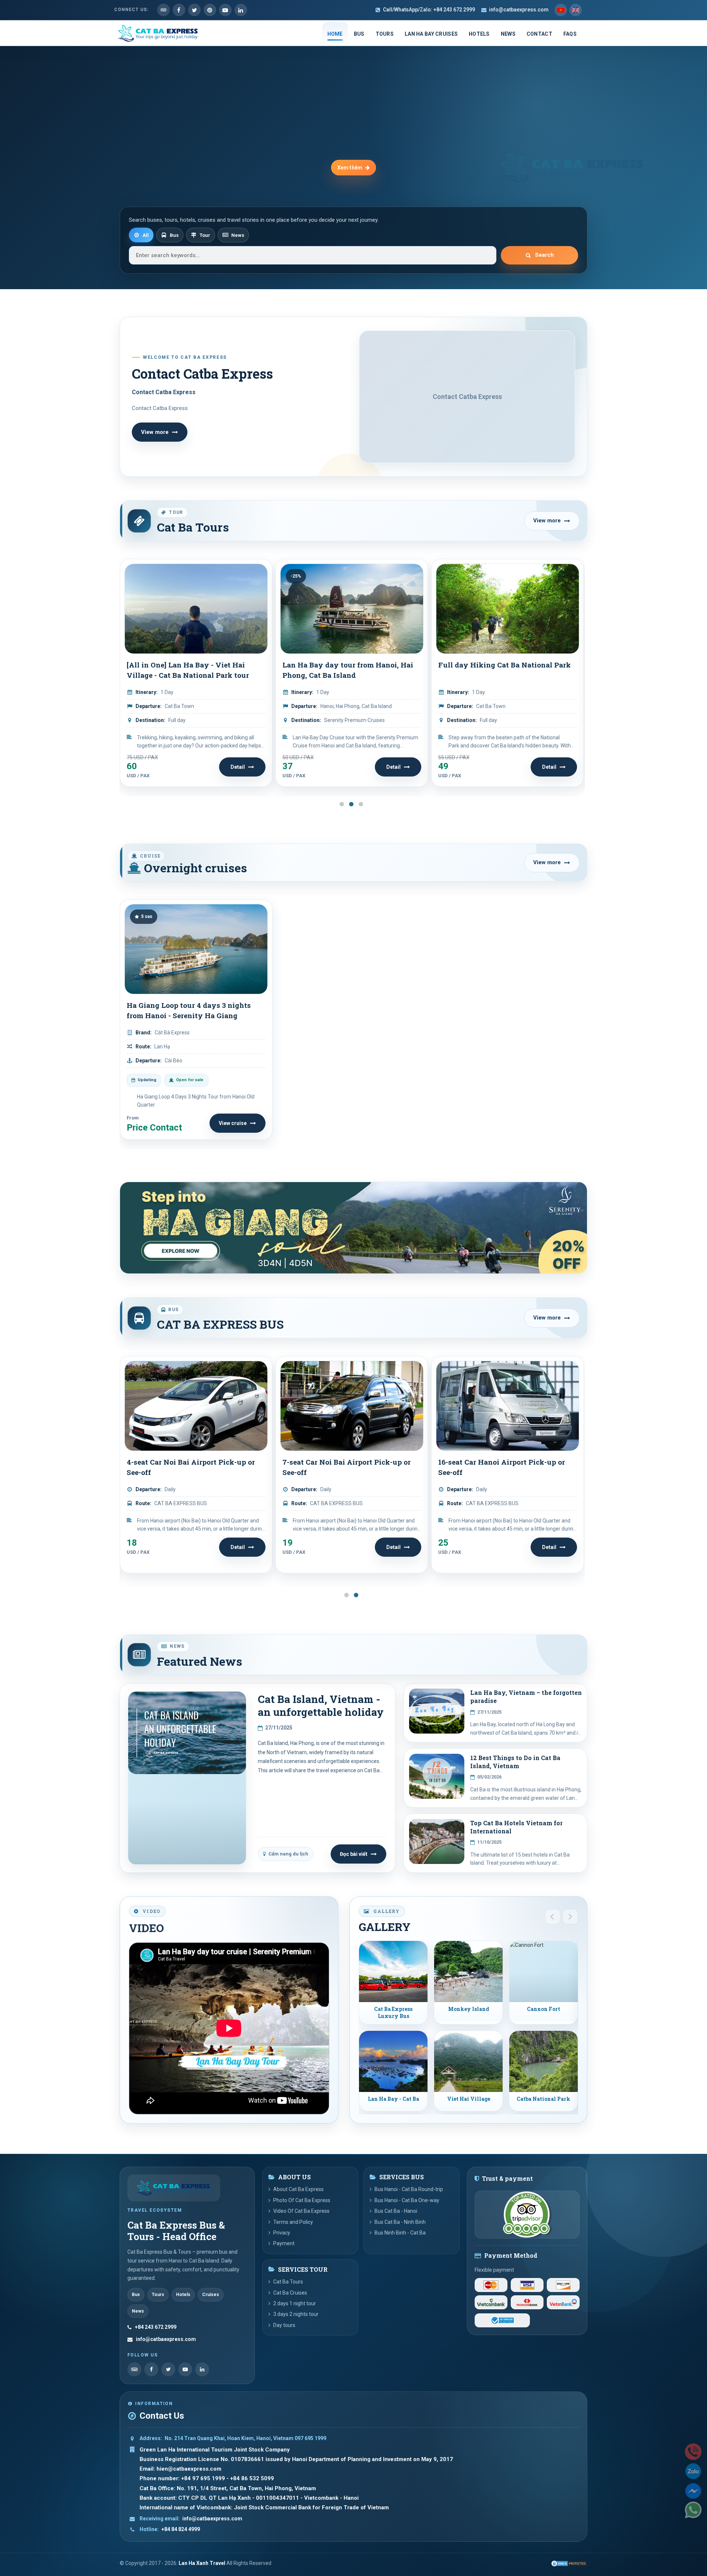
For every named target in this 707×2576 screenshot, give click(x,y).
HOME (335, 34)
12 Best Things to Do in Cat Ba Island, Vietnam (515, 1762)
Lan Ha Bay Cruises (431, 34)
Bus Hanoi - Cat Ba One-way (407, 2200)
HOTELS (479, 34)
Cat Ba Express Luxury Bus (393, 2013)
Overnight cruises (194, 868)
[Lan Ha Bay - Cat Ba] (393, 2061)
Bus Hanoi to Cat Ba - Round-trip (184, 1462)
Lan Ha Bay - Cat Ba (393, 2099)
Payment (284, 2243)
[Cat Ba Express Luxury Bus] (393, 1972)
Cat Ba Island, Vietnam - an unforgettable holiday (321, 1705)
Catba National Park (544, 2099)
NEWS (508, 34)
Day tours (284, 2325)
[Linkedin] (241, 10)
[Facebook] (151, 2369)
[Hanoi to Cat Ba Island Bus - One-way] (352, 1406)
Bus (174, 235)
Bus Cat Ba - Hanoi (396, 2211)
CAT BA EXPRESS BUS (220, 1324)
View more (155, 432)
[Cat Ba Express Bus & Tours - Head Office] (174, 2188)
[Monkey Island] (468, 1972)
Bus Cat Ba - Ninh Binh (400, 2222)
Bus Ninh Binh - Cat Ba (400, 2233)
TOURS (385, 34)
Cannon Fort (544, 2009)
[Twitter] (194, 10)
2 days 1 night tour (295, 2303)
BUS (359, 34)
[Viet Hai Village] (468, 2061)
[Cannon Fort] (544, 1972)
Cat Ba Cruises (290, 2293)
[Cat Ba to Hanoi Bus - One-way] (508, 1406)
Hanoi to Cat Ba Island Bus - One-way (349, 1462)
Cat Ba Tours (193, 527)
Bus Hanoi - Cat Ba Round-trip (409, 2189)
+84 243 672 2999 (156, 2327)
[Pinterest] (210, 10)
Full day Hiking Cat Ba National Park (349, 665)
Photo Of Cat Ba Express (302, 2200)
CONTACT (539, 34)
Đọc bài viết (354, 1854)
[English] (576, 10)
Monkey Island (469, 2009)
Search (544, 255)
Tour (205, 235)
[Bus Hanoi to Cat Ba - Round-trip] (196, 1406)
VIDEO (146, 1928)
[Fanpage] (179, 10)
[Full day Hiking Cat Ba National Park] (352, 609)
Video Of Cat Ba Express (301, 2211)
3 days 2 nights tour (296, 2314)
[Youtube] (225, 10)
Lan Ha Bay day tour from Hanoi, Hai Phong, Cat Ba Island (192, 670)
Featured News (200, 1662)
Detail (238, 767)
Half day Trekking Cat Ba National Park (500, 670)
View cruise (233, 1123)
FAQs (570, 34)
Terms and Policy (293, 2222)
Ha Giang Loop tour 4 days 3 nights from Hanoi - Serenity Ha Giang (189, 1010)
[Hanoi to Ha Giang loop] (353, 1228)
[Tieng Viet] (561, 10)
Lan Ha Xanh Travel (202, 2563)
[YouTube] (185, 2369)
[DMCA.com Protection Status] (569, 2563)
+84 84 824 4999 (181, 2529)
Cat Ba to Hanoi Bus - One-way (492, 1462)
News (238, 235)
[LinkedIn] (202, 2369)
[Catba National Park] (544, 2061)
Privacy (282, 2233)
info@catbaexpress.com (519, 10)
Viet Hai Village (469, 2099)
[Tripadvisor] (163, 10)
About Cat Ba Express (298, 2189)
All (146, 235)
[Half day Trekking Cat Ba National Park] (508, 609)
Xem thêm (350, 168)
